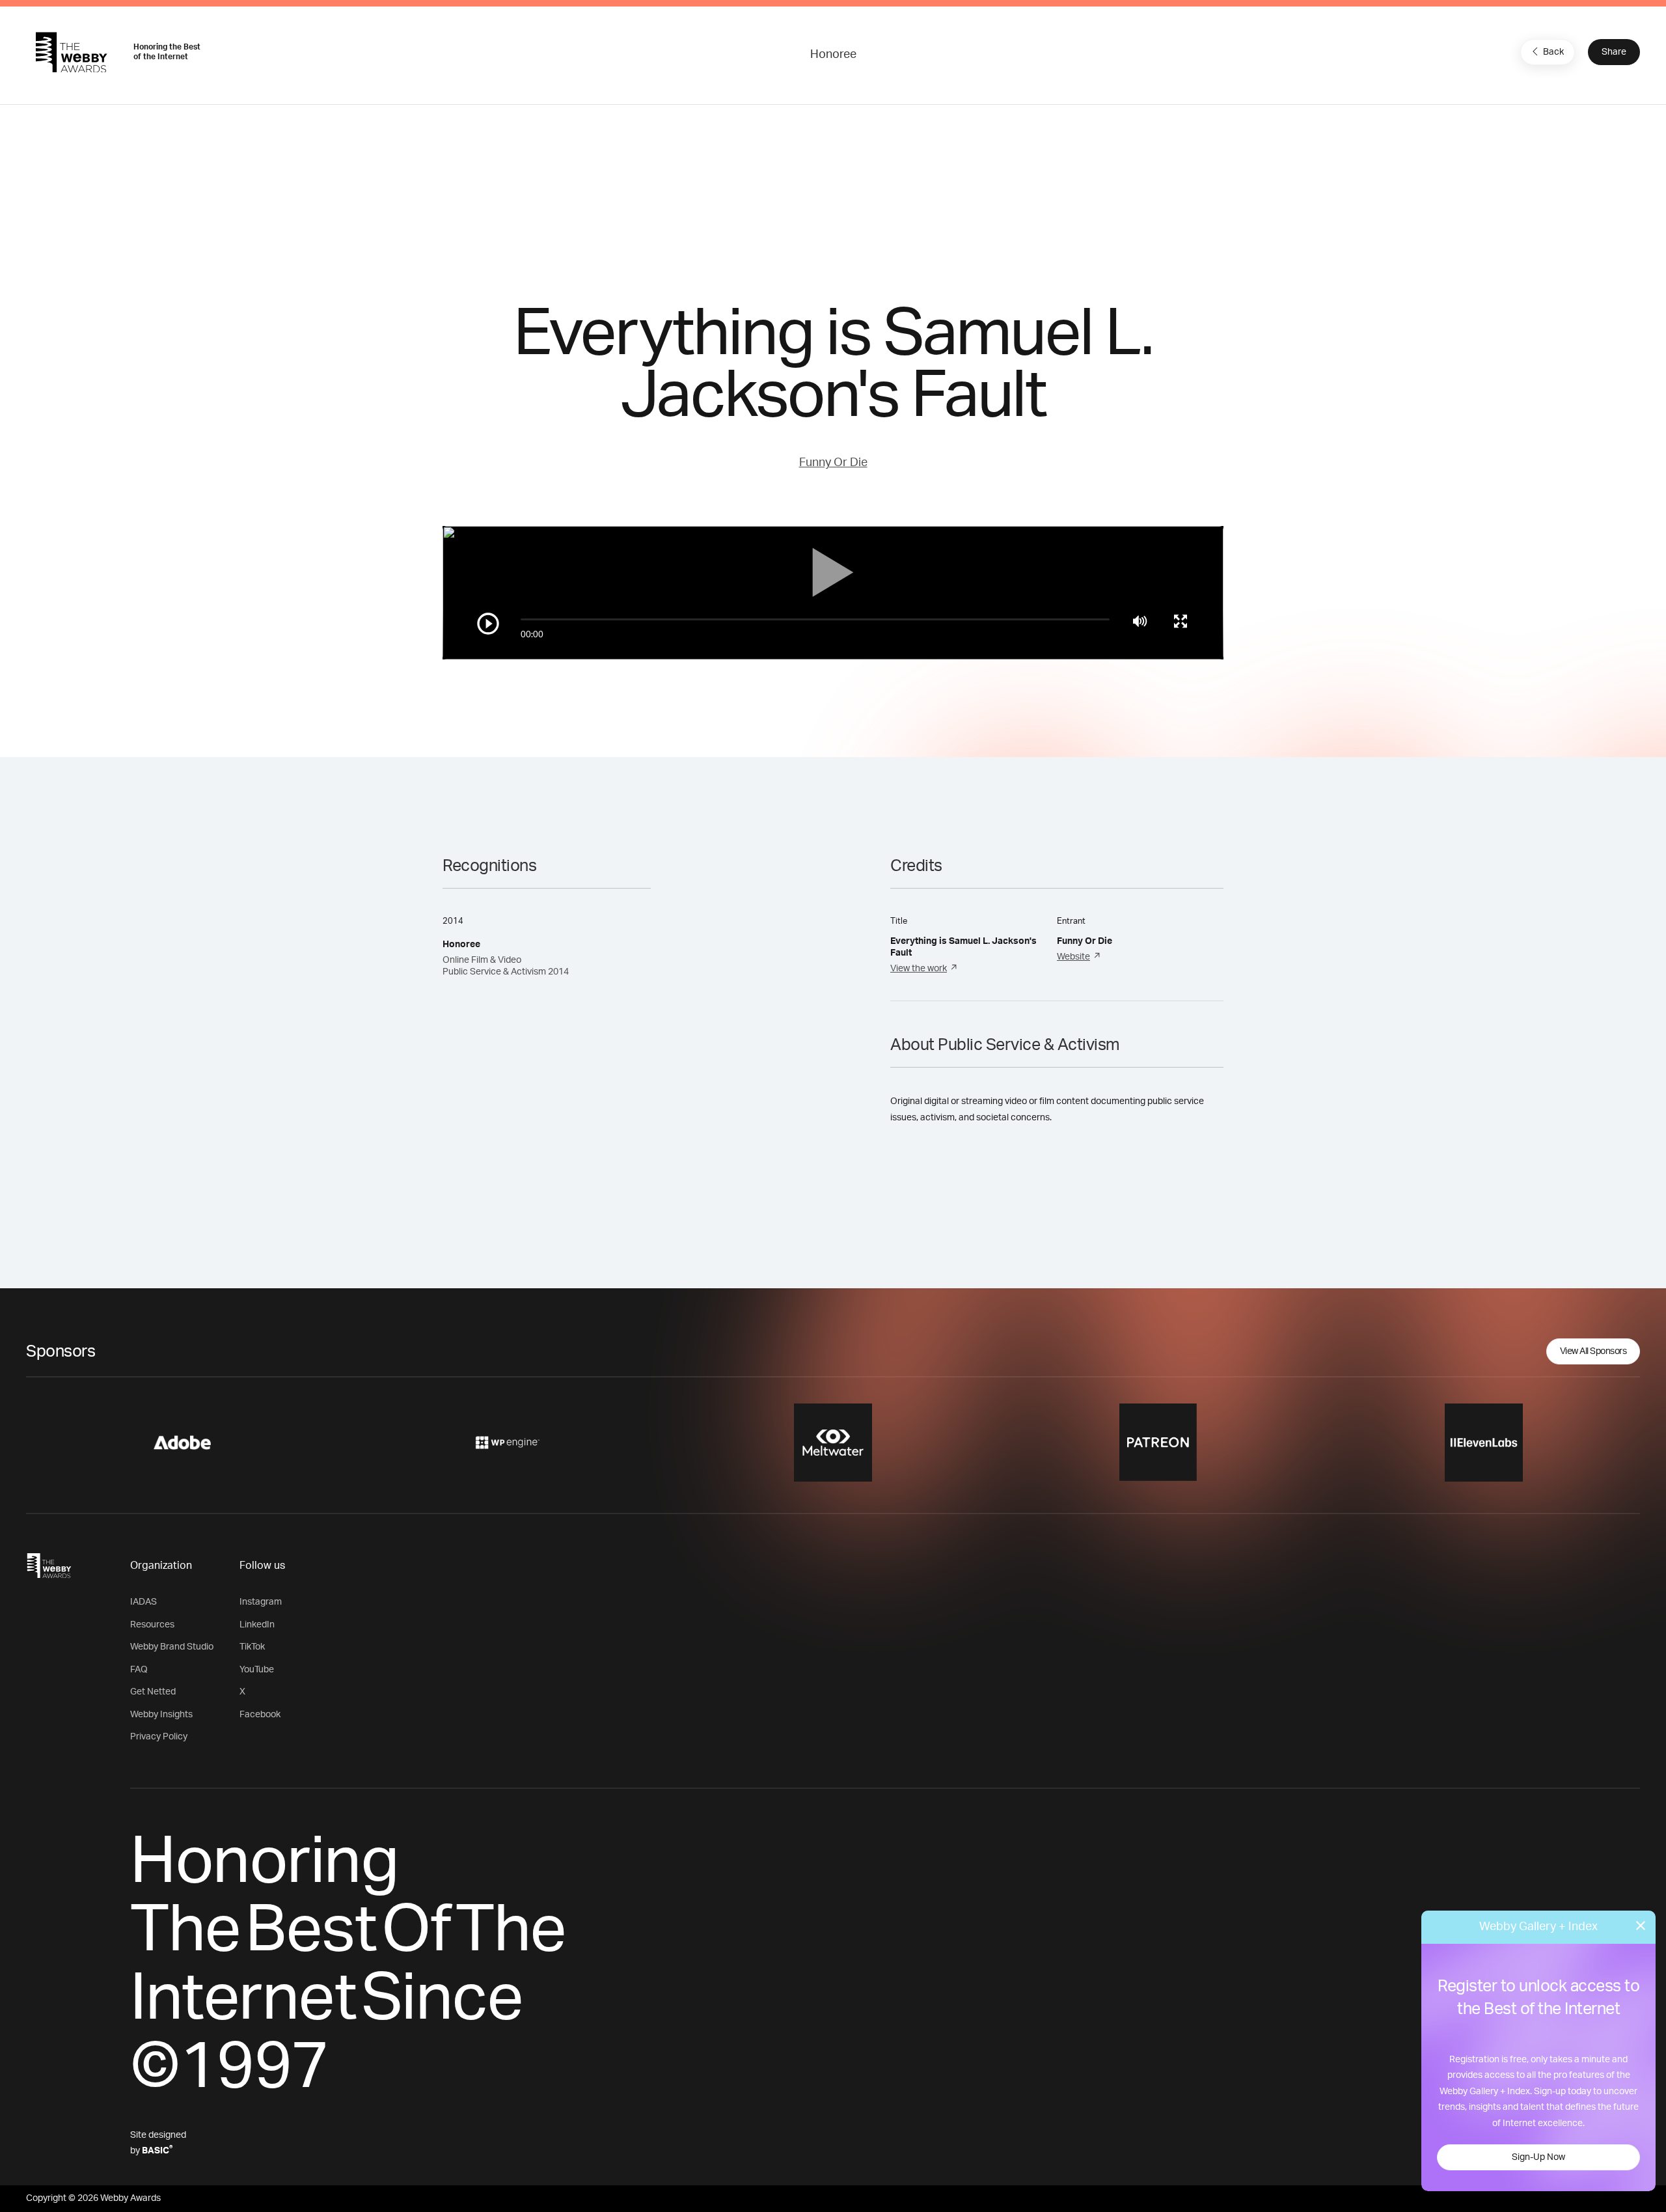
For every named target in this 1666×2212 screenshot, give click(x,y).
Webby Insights (161, 1715)
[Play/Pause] (488, 624)
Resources (152, 1625)
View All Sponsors (1593, 1351)
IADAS (143, 1602)
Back (1553, 52)
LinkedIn (257, 1625)
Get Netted (153, 1692)
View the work (919, 969)
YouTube (257, 1670)
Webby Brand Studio (172, 1647)
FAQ (139, 1670)
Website (1073, 957)
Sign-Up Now (1538, 2157)
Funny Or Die (833, 463)
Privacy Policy (159, 1737)
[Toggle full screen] (1181, 621)
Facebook (260, 1715)
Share (1614, 52)
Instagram (261, 1602)
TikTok (252, 1647)
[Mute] (1140, 621)
